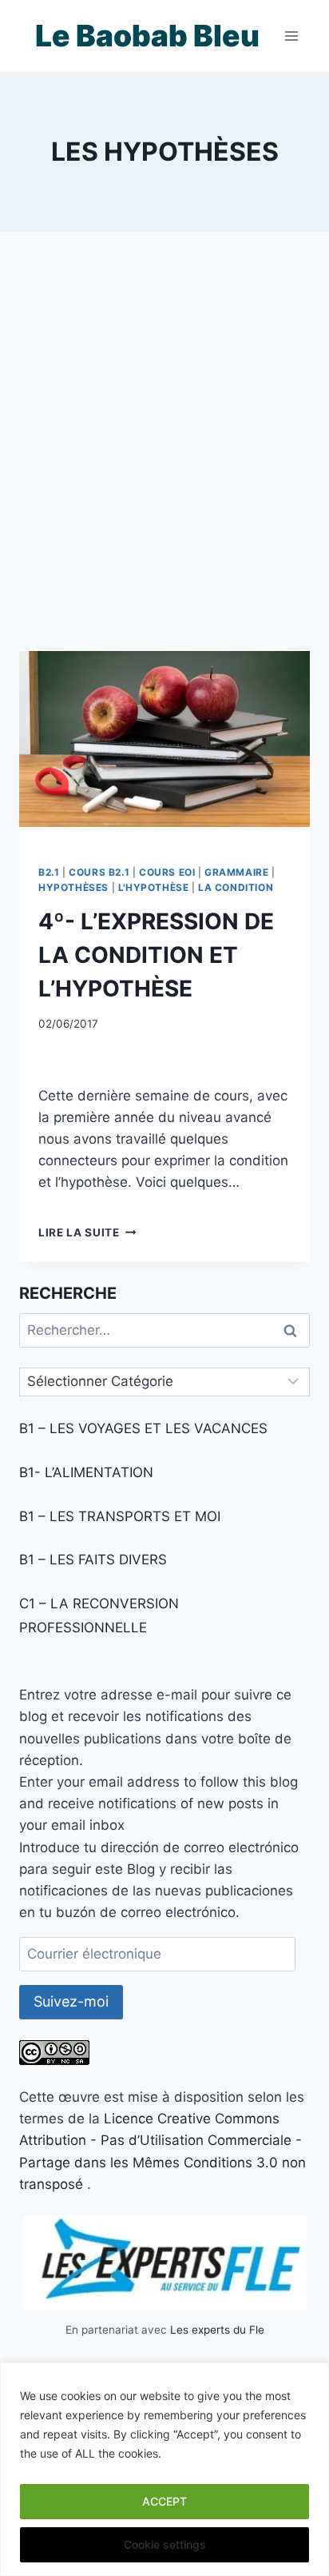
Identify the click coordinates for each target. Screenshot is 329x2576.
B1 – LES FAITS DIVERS (93, 1560)
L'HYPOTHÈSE (154, 887)
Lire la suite (87, 1232)
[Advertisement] (164, 461)
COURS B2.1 (99, 872)
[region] (164, 2469)
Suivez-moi (71, 2001)
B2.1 (49, 872)
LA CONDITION (236, 887)
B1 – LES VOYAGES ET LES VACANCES (143, 1428)
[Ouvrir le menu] (291, 36)
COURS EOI (167, 872)
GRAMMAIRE (236, 872)
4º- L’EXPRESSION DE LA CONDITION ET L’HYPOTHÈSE (156, 955)
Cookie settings (165, 2544)
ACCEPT (164, 2501)
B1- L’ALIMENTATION (86, 1472)
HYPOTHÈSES (73, 887)
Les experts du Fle (217, 2330)
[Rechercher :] (164, 1330)
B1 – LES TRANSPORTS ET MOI (120, 1516)
